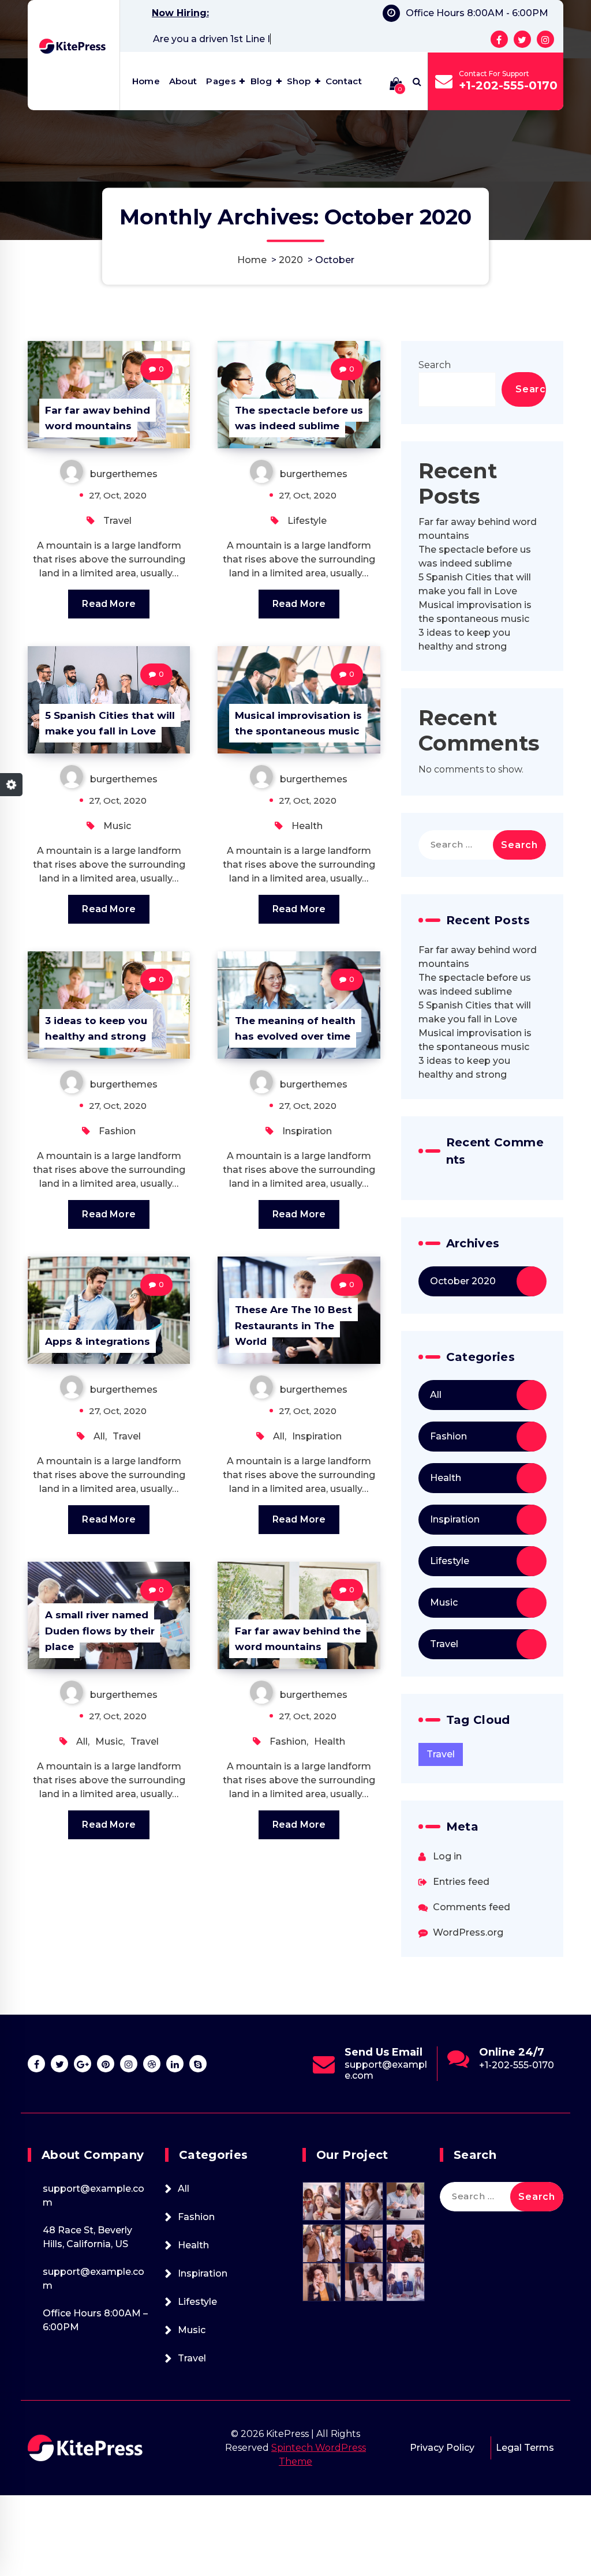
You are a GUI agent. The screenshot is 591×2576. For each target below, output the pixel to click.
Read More (109, 604)
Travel (117, 521)
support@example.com (520, 2070)
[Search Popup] (417, 81)
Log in (447, 1856)
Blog (261, 81)
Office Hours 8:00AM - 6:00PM (477, 13)
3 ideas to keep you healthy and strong (96, 1028)
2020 (291, 260)
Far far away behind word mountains (98, 418)
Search (435, 365)
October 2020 (463, 1281)
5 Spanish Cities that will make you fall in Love (110, 723)
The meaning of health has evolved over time (295, 1028)
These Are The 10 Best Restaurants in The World (293, 1325)
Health (307, 826)
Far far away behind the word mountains (298, 1639)
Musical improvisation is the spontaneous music (298, 723)
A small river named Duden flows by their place (100, 1630)
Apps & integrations (98, 1341)
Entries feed (461, 1882)
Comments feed (472, 1907)
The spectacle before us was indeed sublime (299, 418)
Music (117, 826)
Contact (344, 81)
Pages (221, 81)
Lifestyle (307, 521)
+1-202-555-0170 (508, 85)
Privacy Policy (442, 2448)
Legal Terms (525, 2448)
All (99, 1436)
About (183, 81)
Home (146, 81)
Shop (299, 81)
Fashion (117, 1131)
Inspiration (307, 1131)
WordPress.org (468, 1932)
